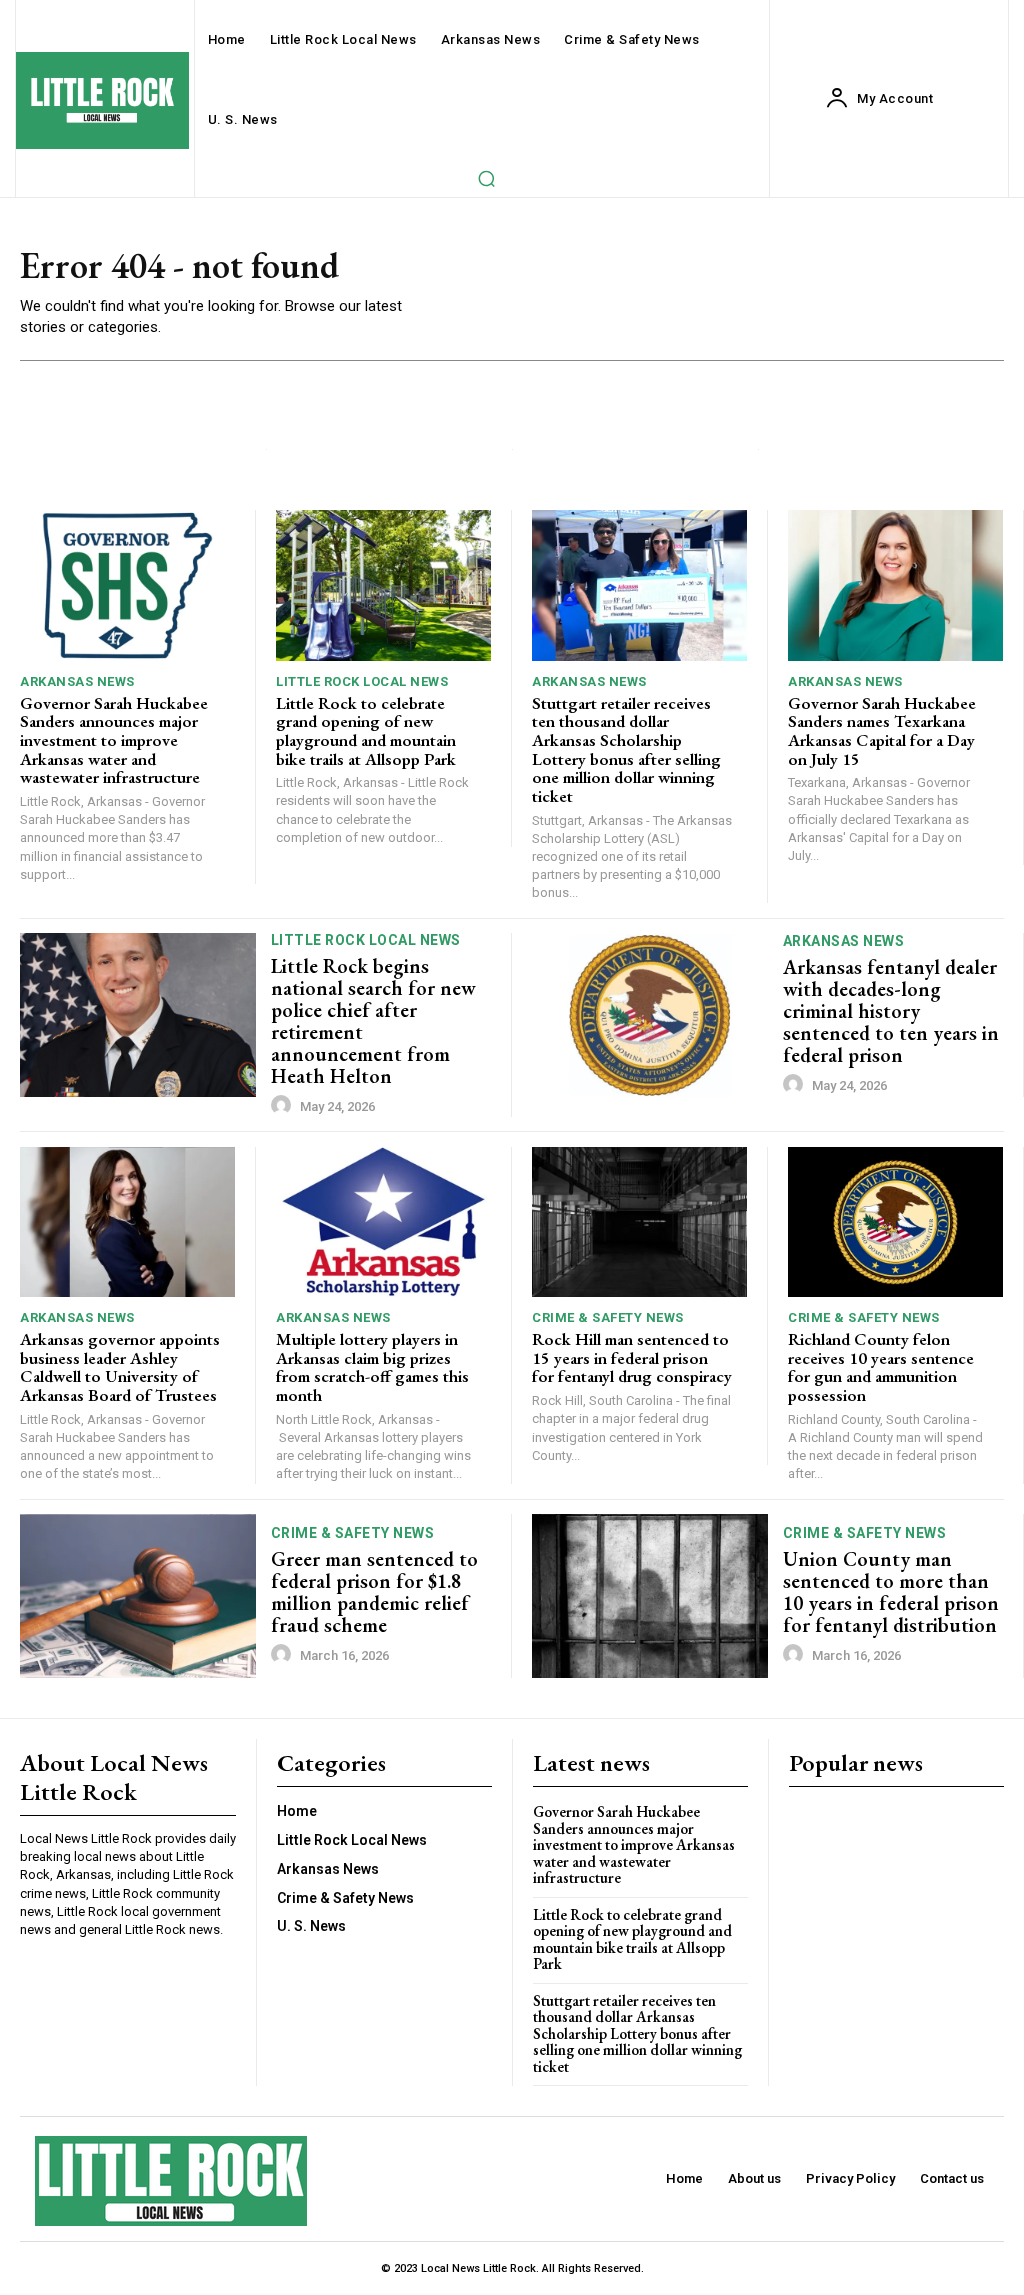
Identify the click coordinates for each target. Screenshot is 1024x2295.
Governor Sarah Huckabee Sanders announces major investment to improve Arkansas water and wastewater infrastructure (114, 740)
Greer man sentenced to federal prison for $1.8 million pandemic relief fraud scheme (374, 1592)
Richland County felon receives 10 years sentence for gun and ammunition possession (881, 1367)
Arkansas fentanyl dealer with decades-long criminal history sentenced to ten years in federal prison (891, 1011)
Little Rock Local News (362, 681)
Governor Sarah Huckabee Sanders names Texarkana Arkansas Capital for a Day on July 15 (882, 731)
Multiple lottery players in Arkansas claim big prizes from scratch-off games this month (372, 1367)
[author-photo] (284, 1106)
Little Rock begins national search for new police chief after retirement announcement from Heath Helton (373, 1021)
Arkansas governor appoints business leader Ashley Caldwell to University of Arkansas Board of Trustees (120, 1367)
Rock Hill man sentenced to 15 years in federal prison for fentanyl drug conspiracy (632, 1357)
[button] (486, 178)
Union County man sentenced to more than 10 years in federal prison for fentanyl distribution (891, 1592)
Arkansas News (77, 681)
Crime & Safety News (608, 1317)
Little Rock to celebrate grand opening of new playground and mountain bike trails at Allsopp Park (366, 731)
